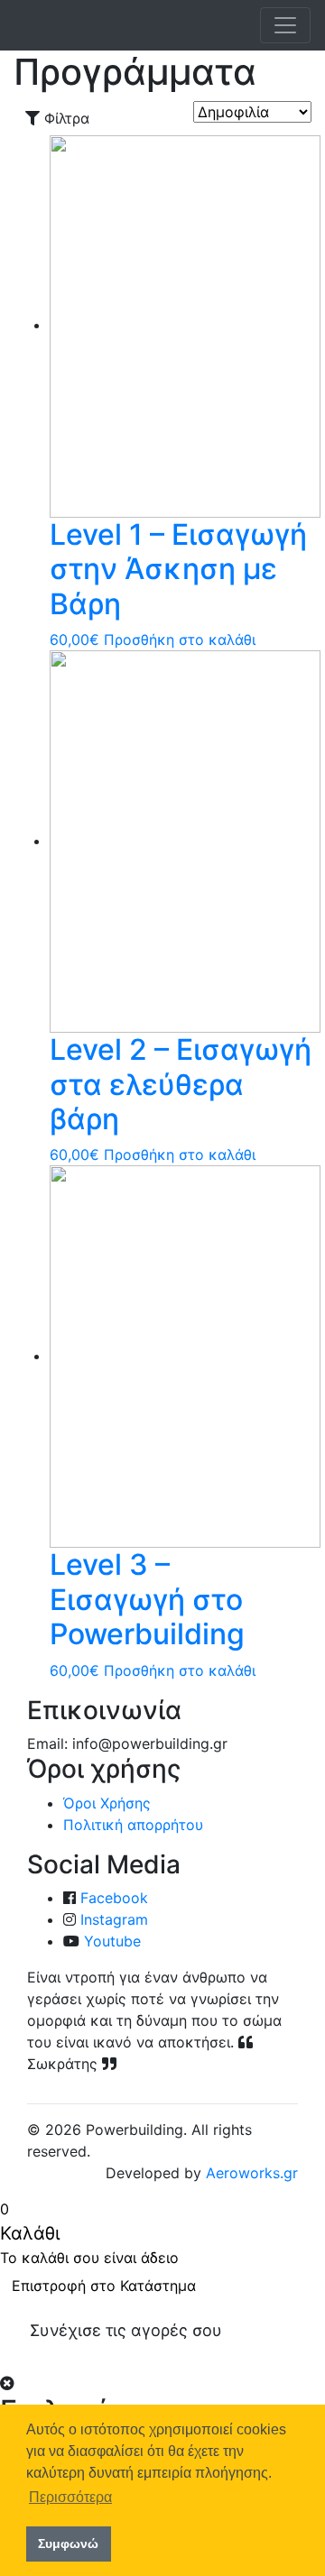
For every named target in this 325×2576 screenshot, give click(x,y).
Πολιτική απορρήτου (133, 1825)
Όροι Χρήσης (107, 1803)
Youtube (112, 1941)
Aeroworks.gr (252, 2173)
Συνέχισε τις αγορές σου (126, 2330)
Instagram (114, 1919)
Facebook (114, 1898)
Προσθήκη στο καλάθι (180, 639)
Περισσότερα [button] (70, 2497)
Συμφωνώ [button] (68, 2544)
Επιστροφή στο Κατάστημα (104, 2286)
